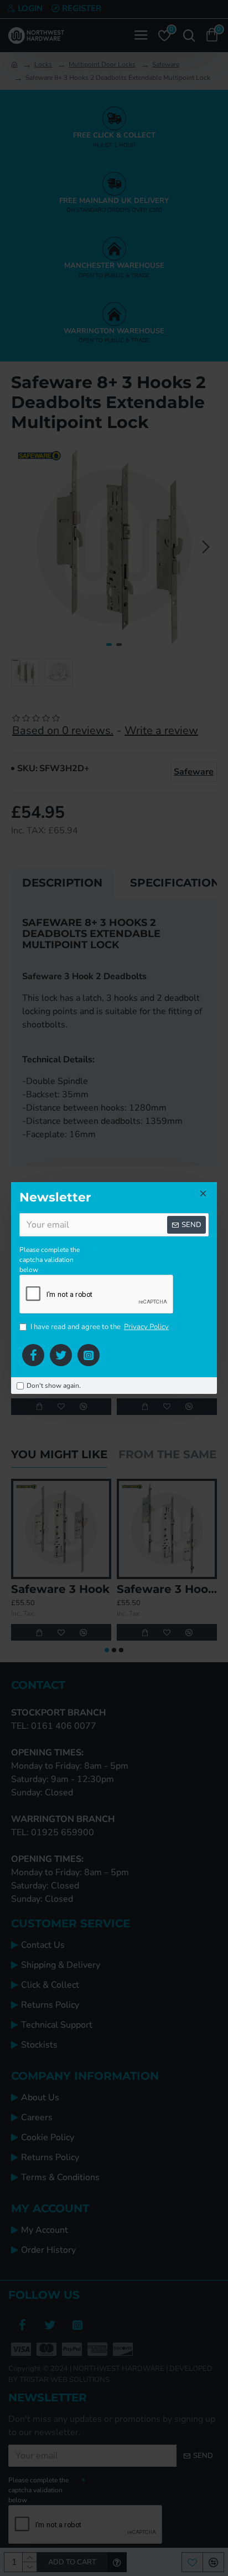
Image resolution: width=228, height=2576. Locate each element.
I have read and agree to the (100, 1327)
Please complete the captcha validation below (50, 1260)
